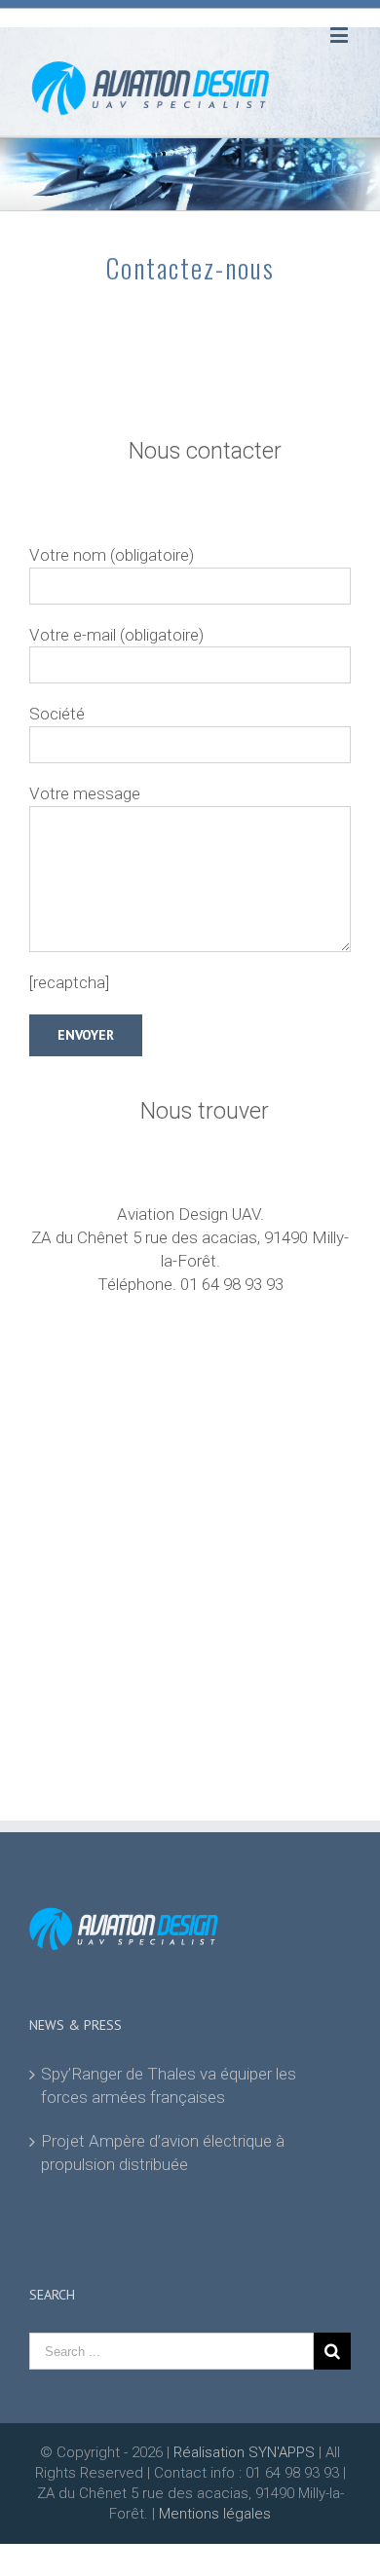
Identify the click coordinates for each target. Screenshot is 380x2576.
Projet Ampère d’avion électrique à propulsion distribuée (163, 2153)
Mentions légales (215, 2514)
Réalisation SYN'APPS (244, 2452)
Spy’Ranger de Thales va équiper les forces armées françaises (169, 2085)
